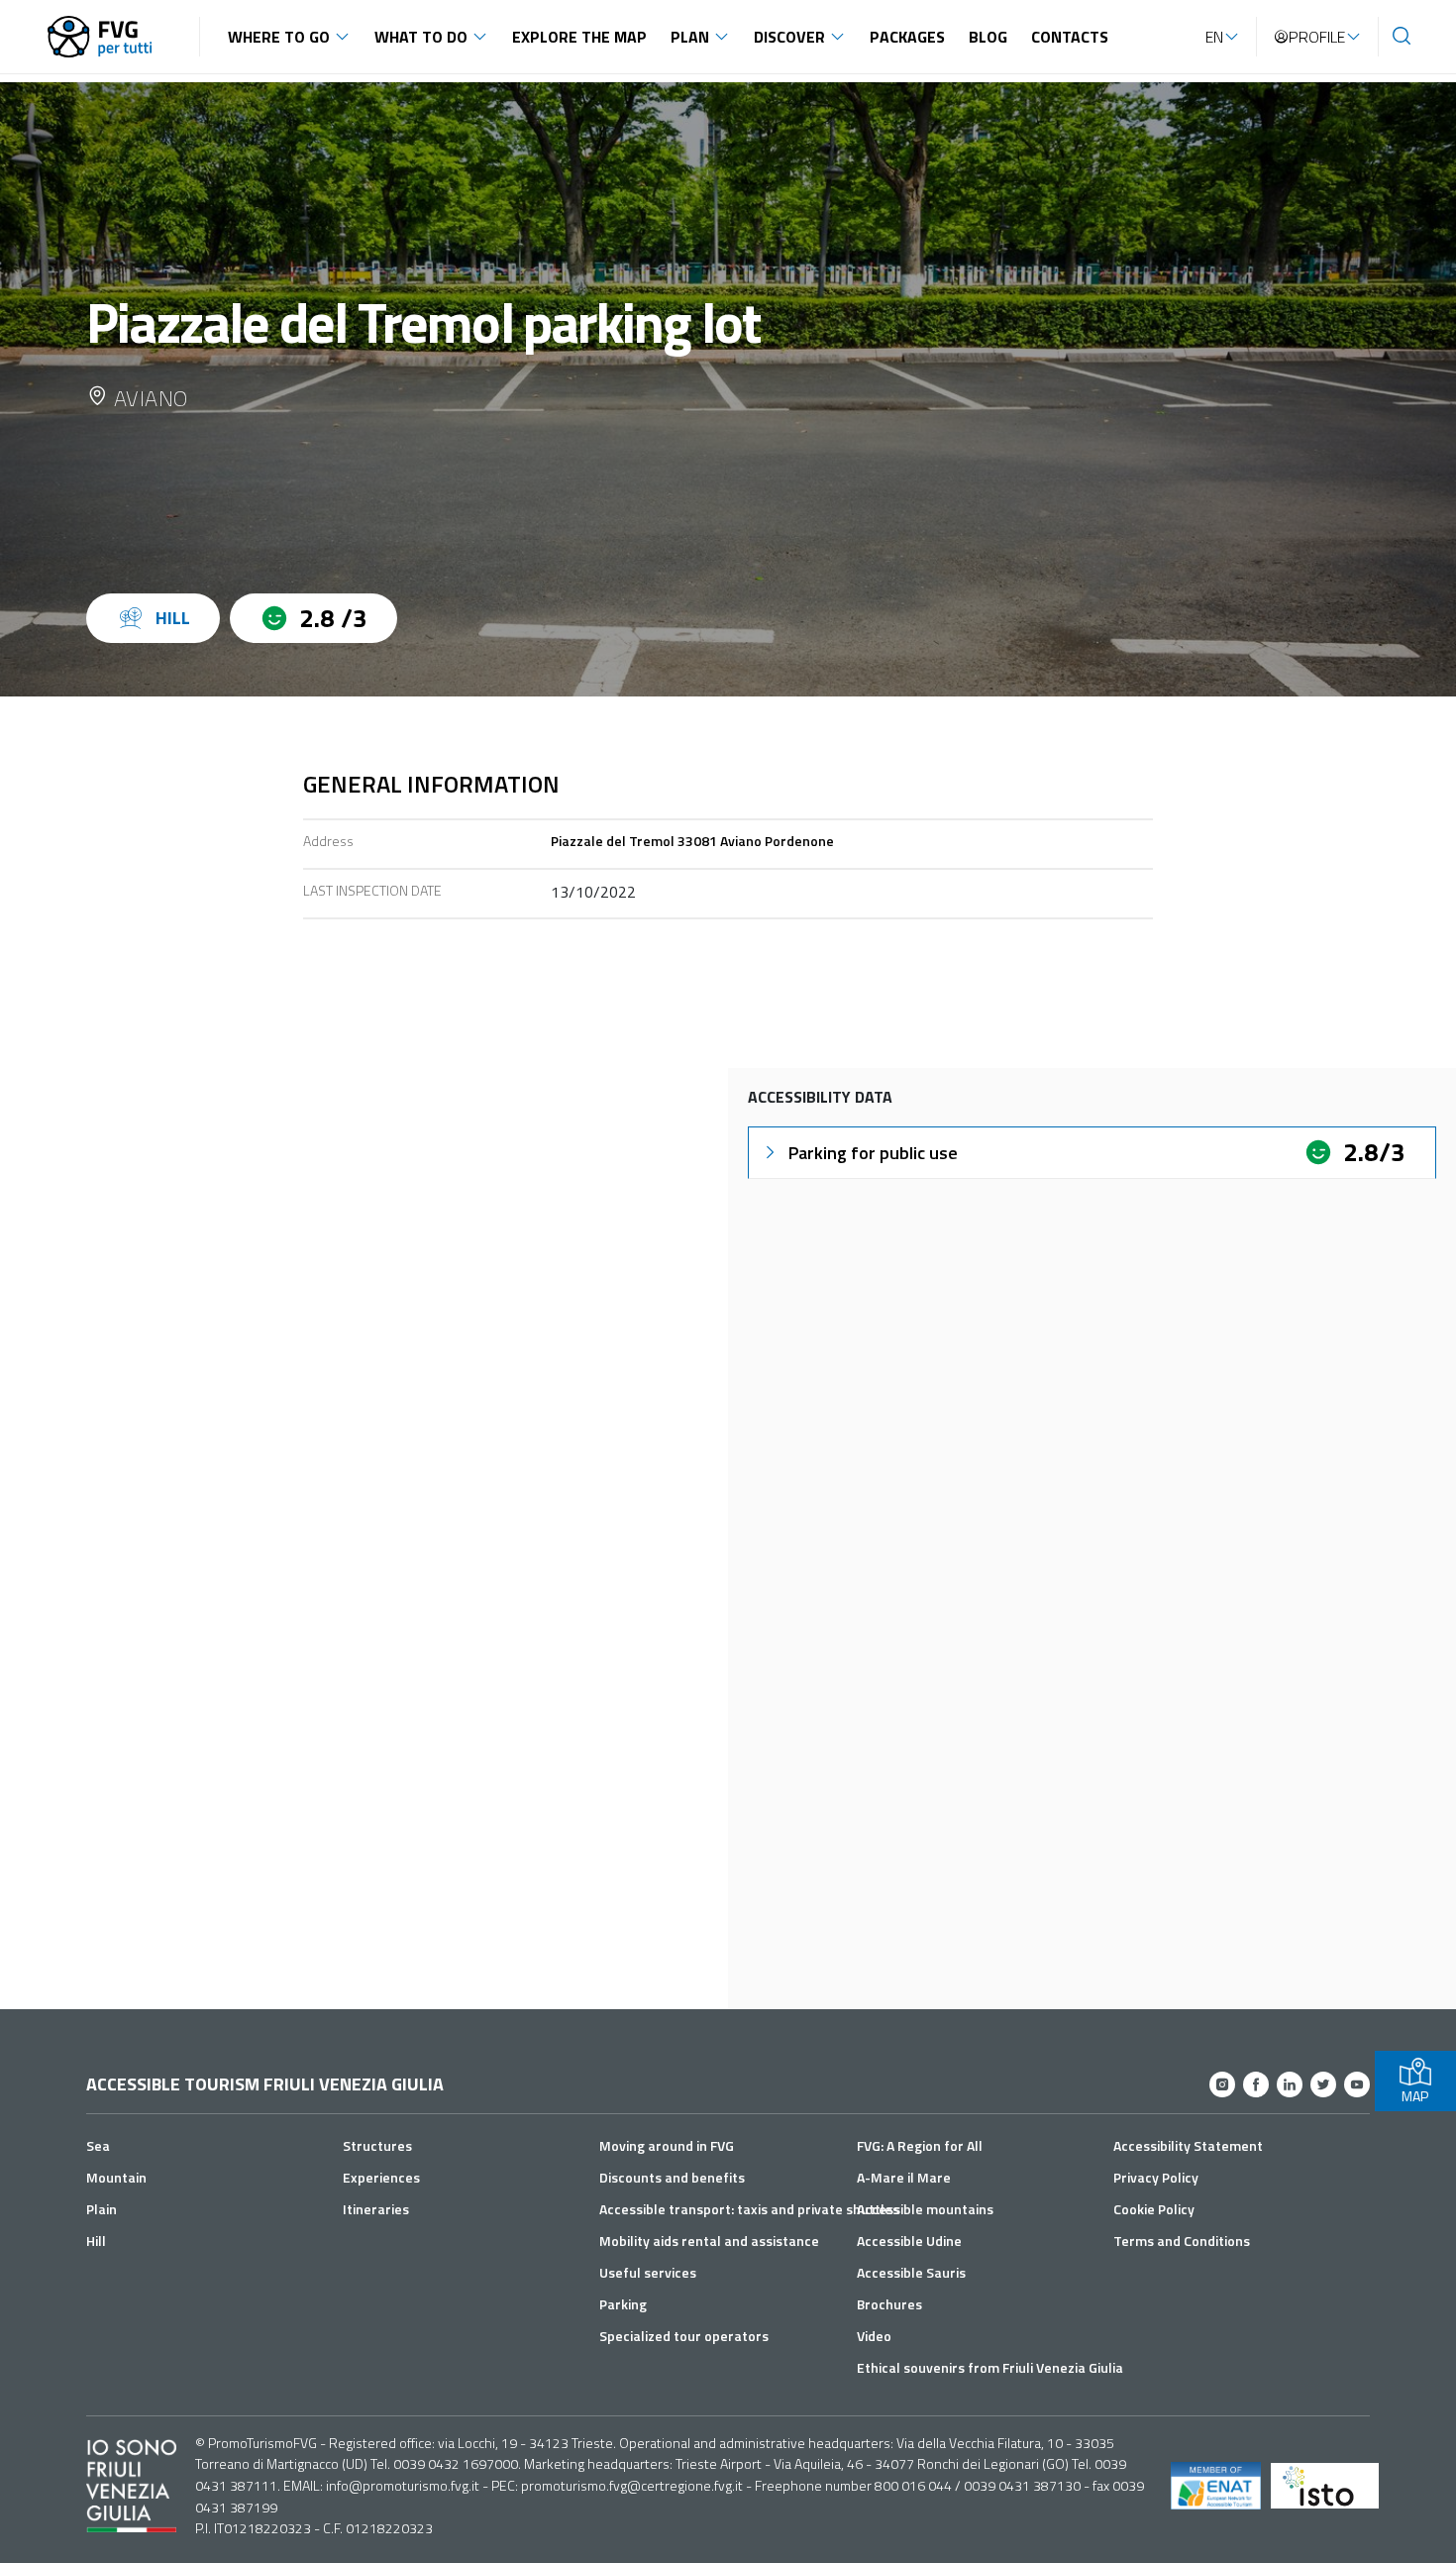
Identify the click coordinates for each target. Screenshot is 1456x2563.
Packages (907, 37)
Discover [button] (789, 37)
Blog (988, 37)
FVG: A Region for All (920, 2145)
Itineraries (376, 2209)
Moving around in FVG (667, 2145)
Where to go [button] (279, 37)
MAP (1415, 2096)
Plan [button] (690, 37)
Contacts (1070, 37)
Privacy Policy (1156, 2177)
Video (874, 2336)
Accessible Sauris (911, 2272)
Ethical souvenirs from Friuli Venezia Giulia (990, 2367)
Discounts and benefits (672, 2177)
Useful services (648, 2272)
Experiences (381, 2177)
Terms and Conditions (1182, 2241)
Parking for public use (873, 1153)
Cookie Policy (1154, 2209)
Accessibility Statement (1188, 2145)
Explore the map (579, 37)
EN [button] (1214, 37)
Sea (98, 2145)
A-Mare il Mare (904, 2177)
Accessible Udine (909, 2241)
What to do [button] (421, 37)
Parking (623, 2304)
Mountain (116, 2177)
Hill (96, 2241)
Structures (377, 2145)
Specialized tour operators (684, 2336)
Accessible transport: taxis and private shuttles (749, 2209)
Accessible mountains (925, 2209)
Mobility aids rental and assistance (709, 2241)
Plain (102, 2209)
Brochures (889, 2304)
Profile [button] (1317, 37)
